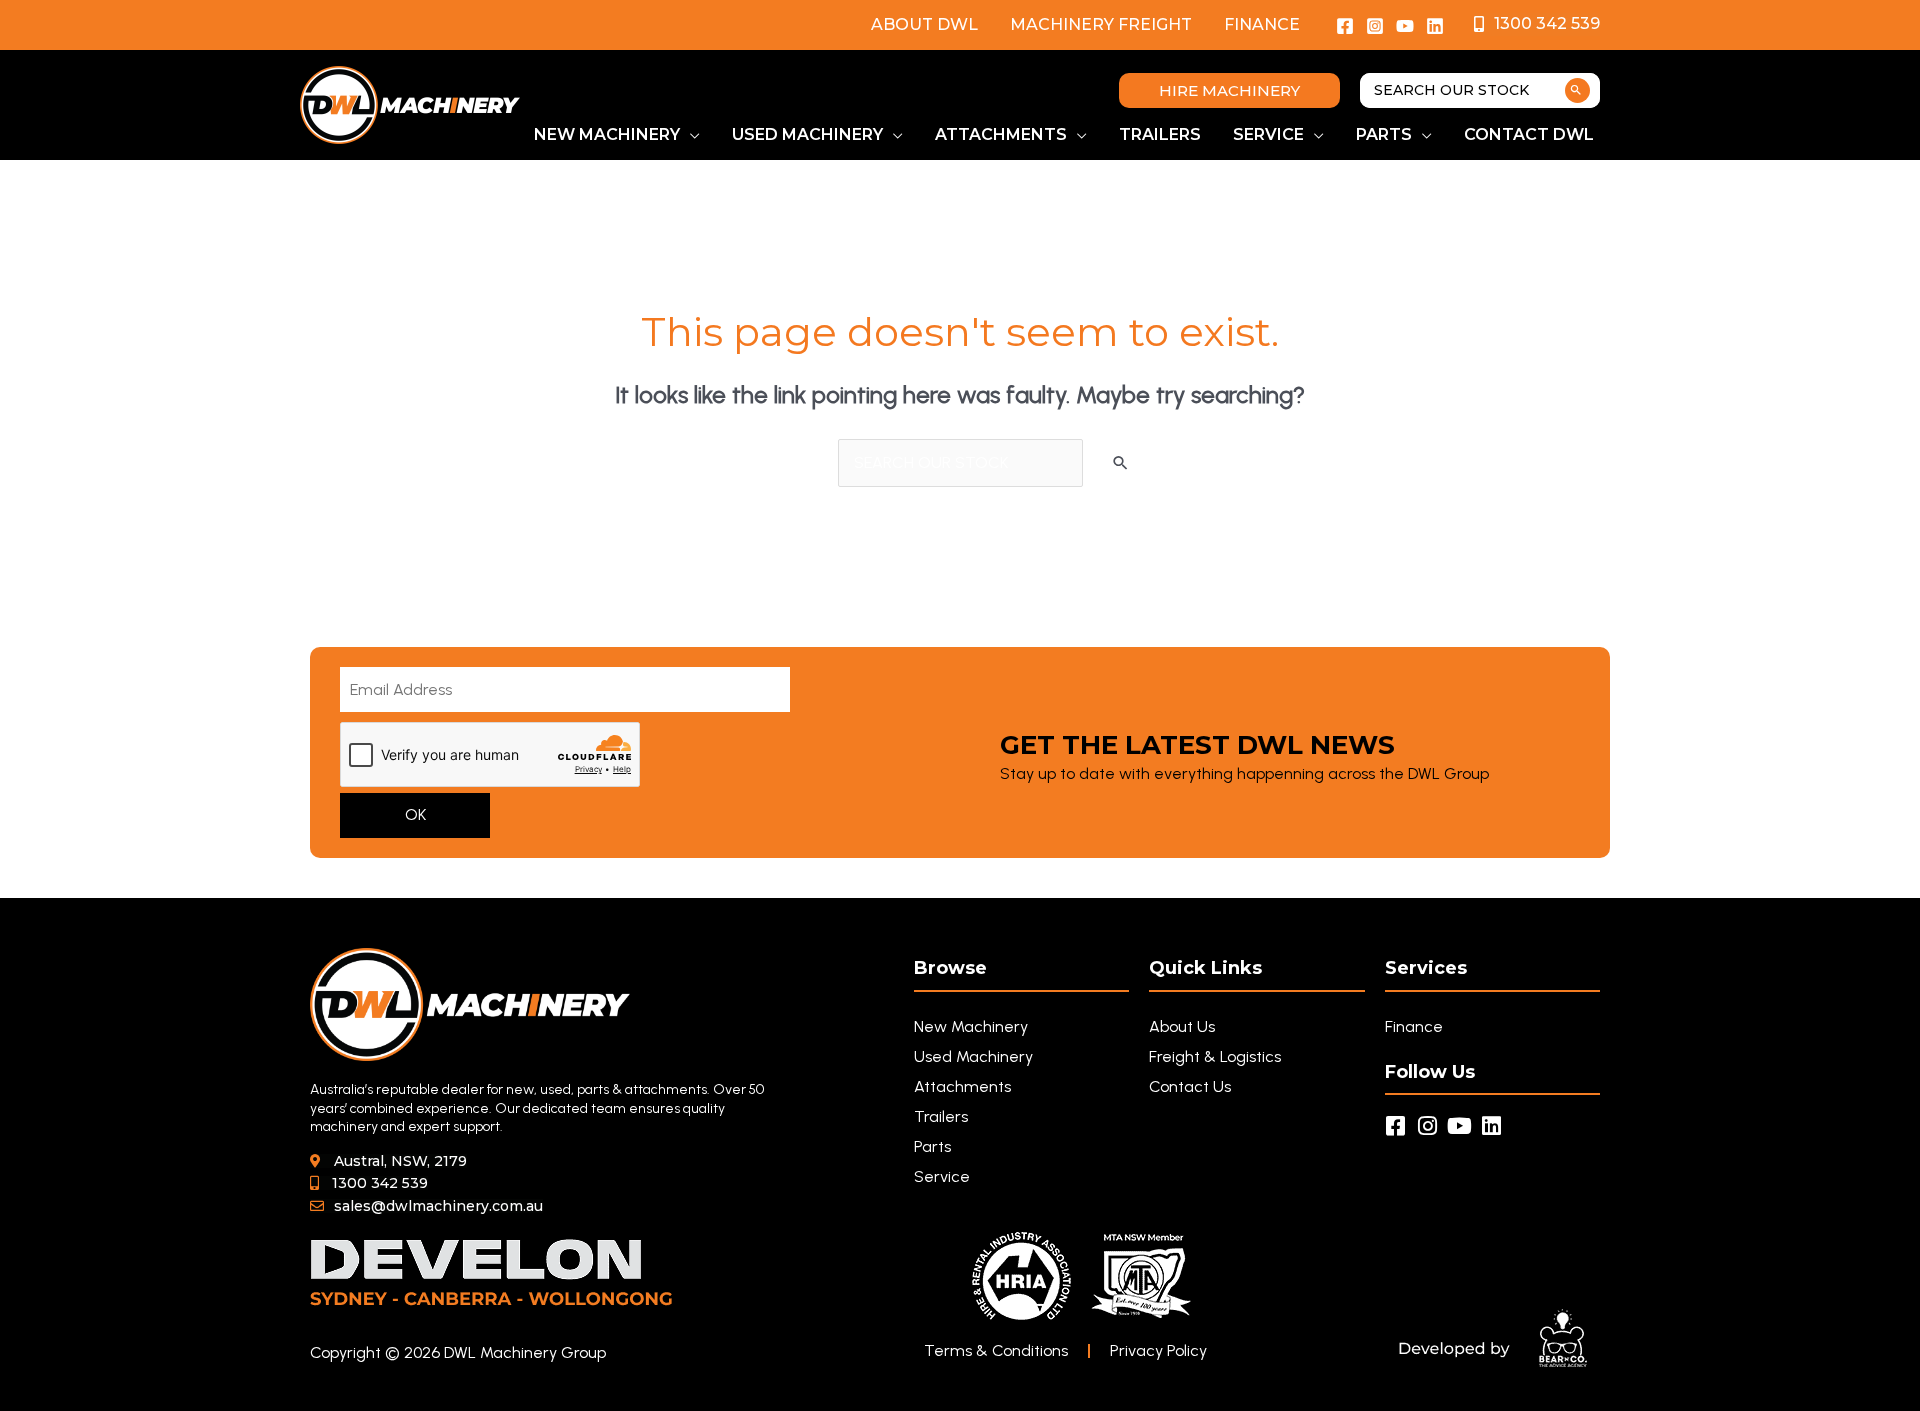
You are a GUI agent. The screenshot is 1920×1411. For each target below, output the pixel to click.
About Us (1182, 1026)
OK (415, 814)
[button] (1229, 90)
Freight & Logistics (1215, 1056)
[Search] (1577, 90)
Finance (1262, 24)
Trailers (941, 1116)
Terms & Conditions (996, 1350)
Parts (932, 1146)
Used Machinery (973, 1056)
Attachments (962, 1086)
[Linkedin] (1435, 26)
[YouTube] (1405, 26)
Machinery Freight (1101, 24)
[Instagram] (1375, 26)
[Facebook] (1345, 26)
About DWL (924, 24)
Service (942, 1176)
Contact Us (1190, 1086)
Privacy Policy (1158, 1350)
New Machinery (971, 1026)
